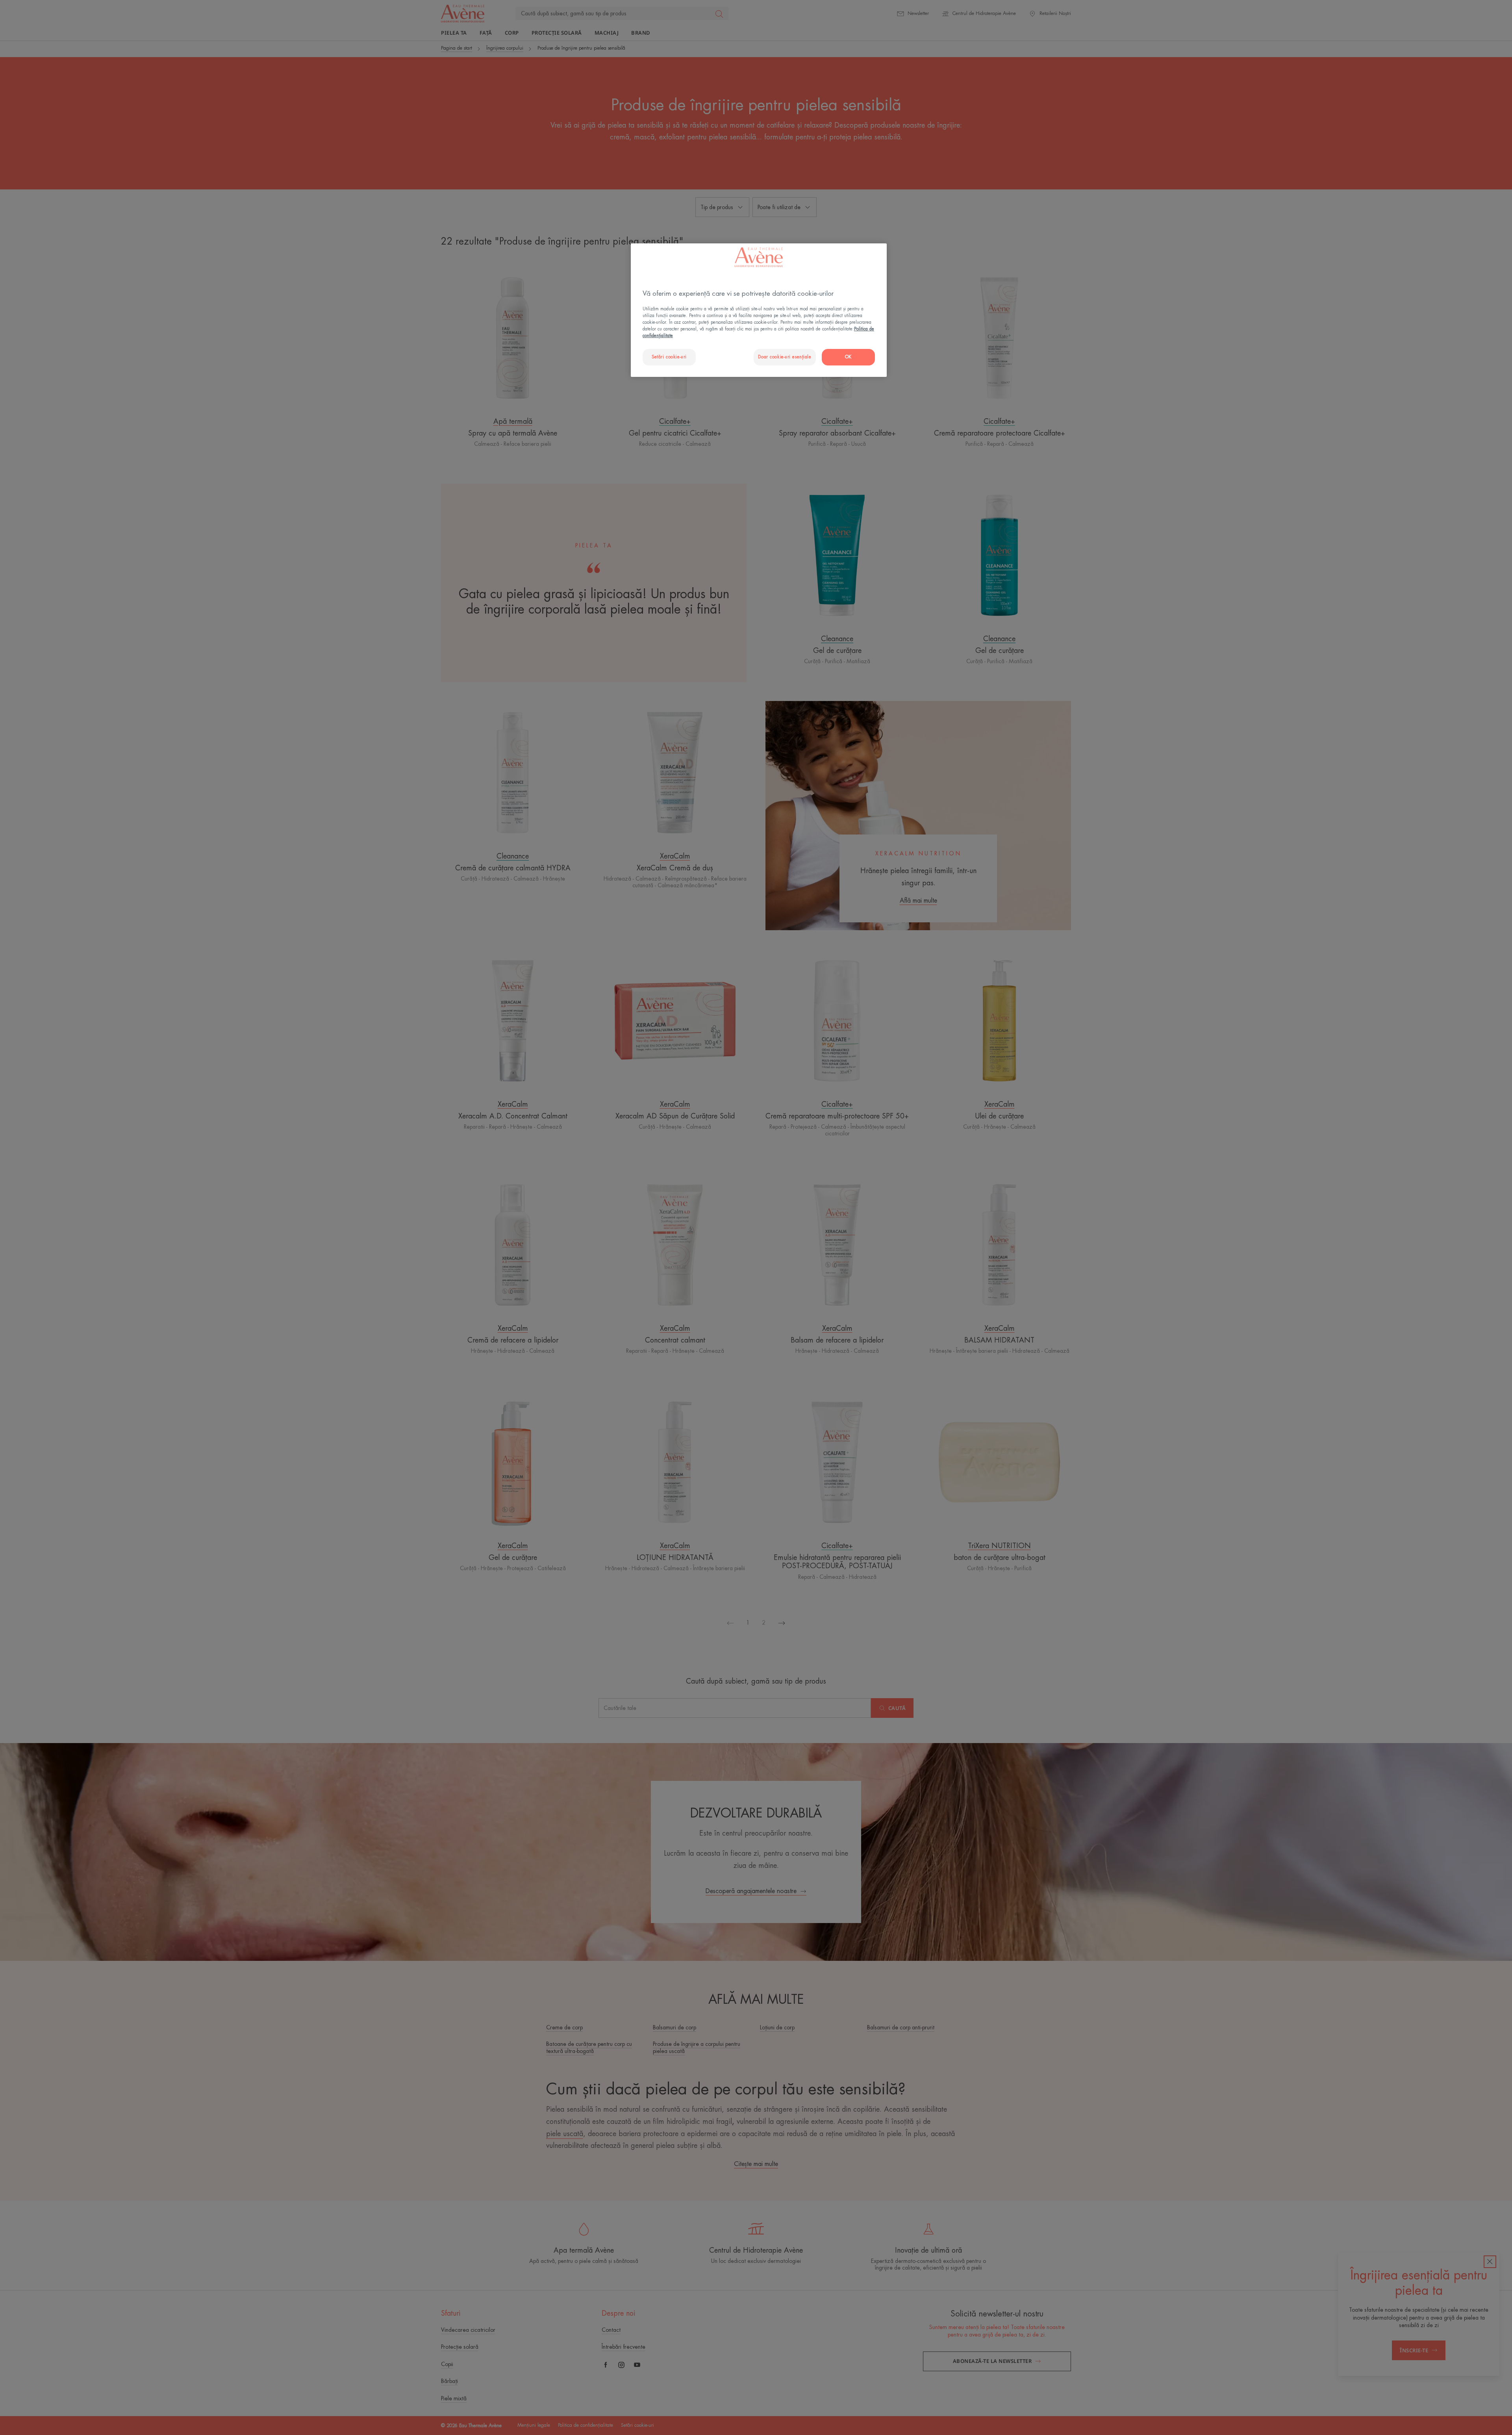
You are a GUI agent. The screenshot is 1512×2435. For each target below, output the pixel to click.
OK (848, 357)
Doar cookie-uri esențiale (785, 357)
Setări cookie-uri (669, 357)
